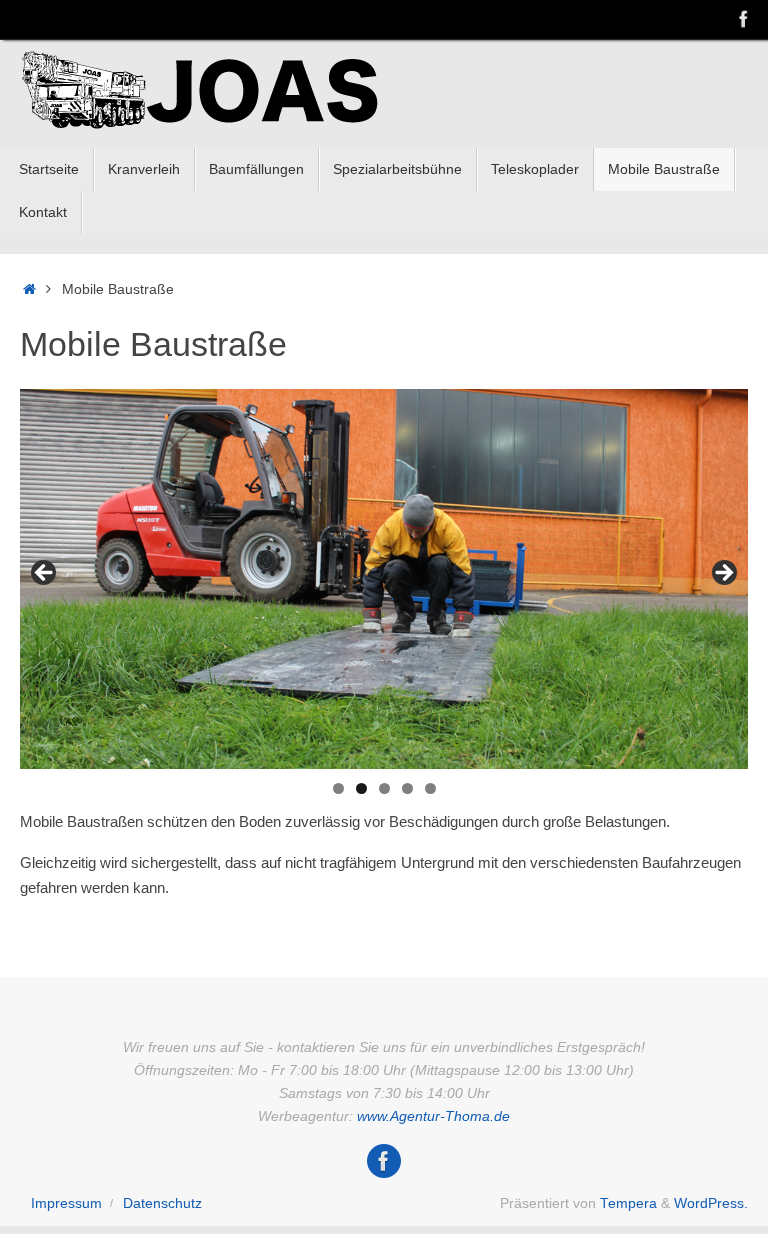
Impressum (66, 1203)
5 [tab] (430, 788)
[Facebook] (744, 19)
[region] (384, 579)
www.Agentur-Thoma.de (433, 1116)
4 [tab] (407, 788)
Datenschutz (162, 1203)
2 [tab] (361, 788)
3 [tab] (384, 788)
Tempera (628, 1203)
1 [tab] (338, 788)
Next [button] (723, 574)
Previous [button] (45, 574)
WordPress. (711, 1203)
